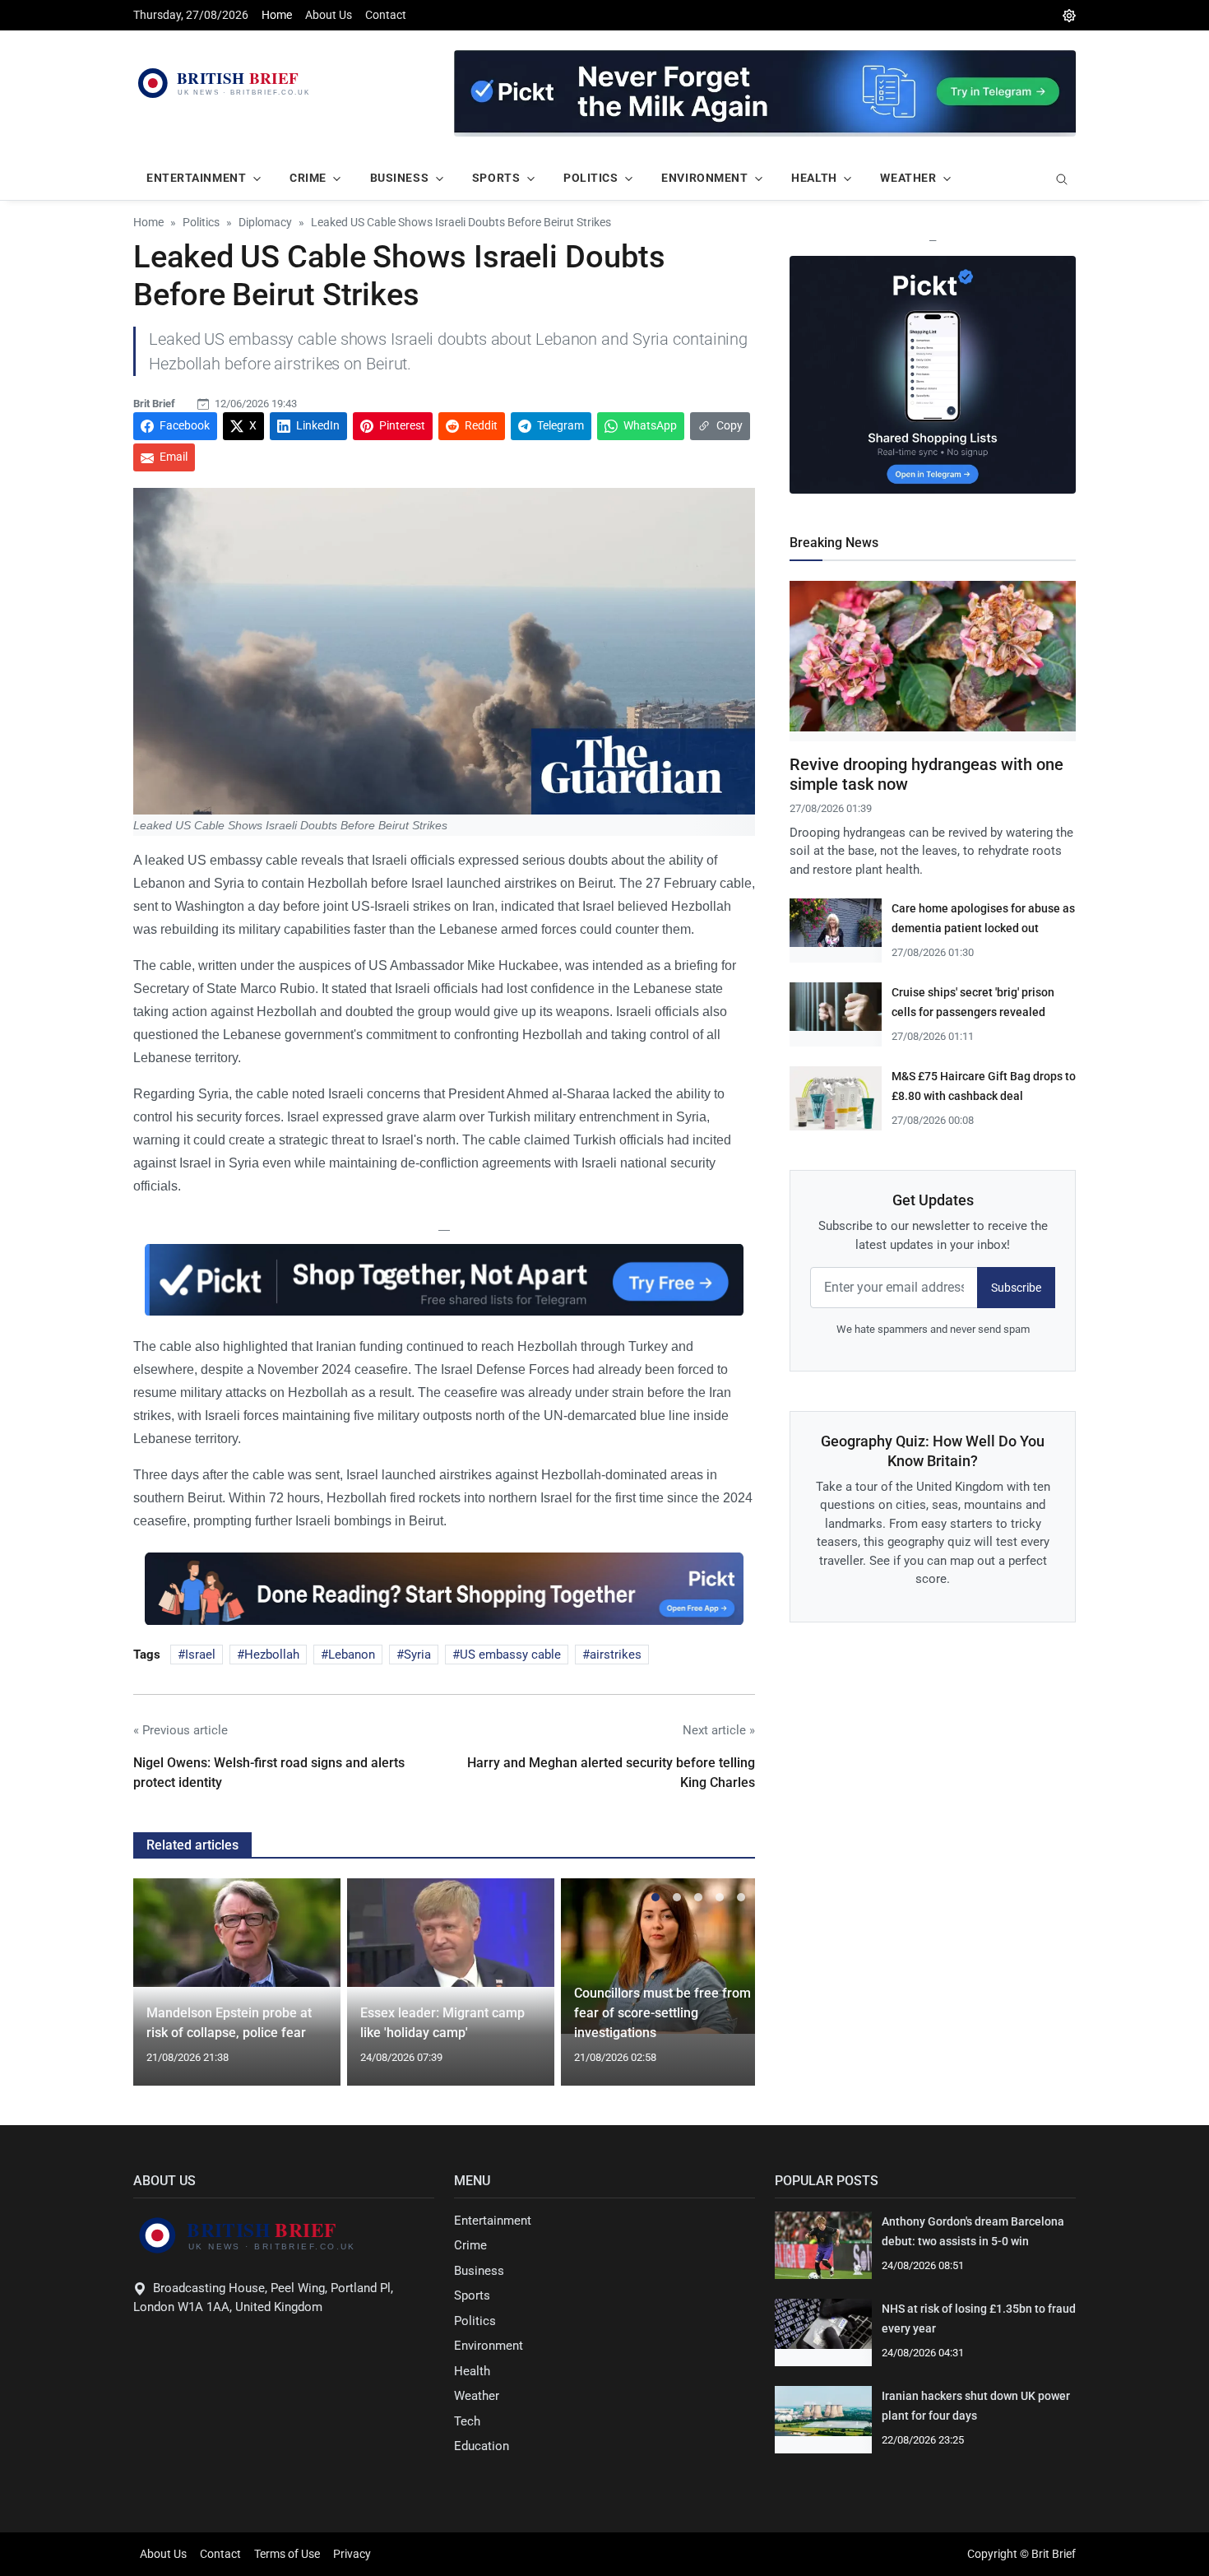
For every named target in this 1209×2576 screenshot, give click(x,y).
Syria (417, 1655)
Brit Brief (154, 404)
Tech (467, 2421)
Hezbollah (272, 1655)
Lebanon (352, 1655)
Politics (475, 2321)
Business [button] (399, 178)
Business (479, 2271)
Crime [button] (308, 178)
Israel (200, 1655)
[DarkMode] (1069, 15)
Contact (386, 15)
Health (472, 2371)
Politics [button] (591, 178)
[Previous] (161, 1992)
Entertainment (493, 2221)
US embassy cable (510, 1655)
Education (482, 2446)
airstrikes (616, 1655)
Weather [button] (908, 178)
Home (277, 15)
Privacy (352, 2554)
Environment (489, 2346)
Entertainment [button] (196, 178)
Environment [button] (704, 178)
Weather (477, 2396)
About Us (329, 15)
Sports (472, 2295)
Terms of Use (287, 2554)
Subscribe (1016, 1288)
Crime (470, 2245)
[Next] (727, 1992)
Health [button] (814, 178)
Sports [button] (496, 178)
